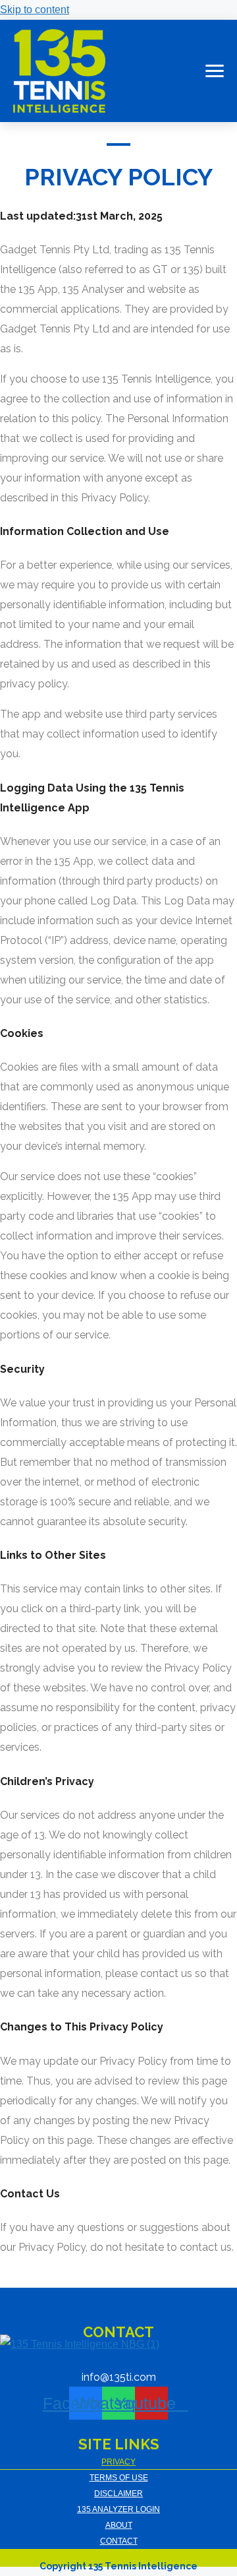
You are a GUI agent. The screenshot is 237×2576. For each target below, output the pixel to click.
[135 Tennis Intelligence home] (59, 71)
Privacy (118, 2462)
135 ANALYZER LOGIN (118, 2509)
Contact (119, 2541)
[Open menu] (212, 71)
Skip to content (35, 10)
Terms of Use (119, 2478)
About (119, 2525)
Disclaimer (118, 2494)
